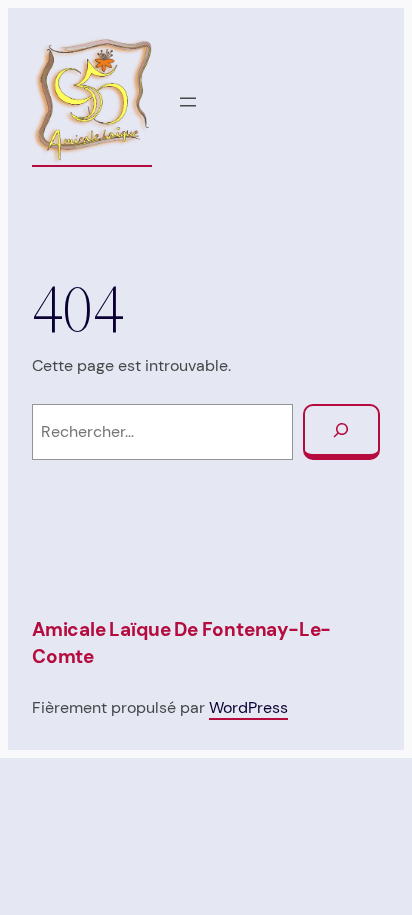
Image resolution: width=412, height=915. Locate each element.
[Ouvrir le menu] (188, 102)
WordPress (248, 707)
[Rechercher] (341, 432)
